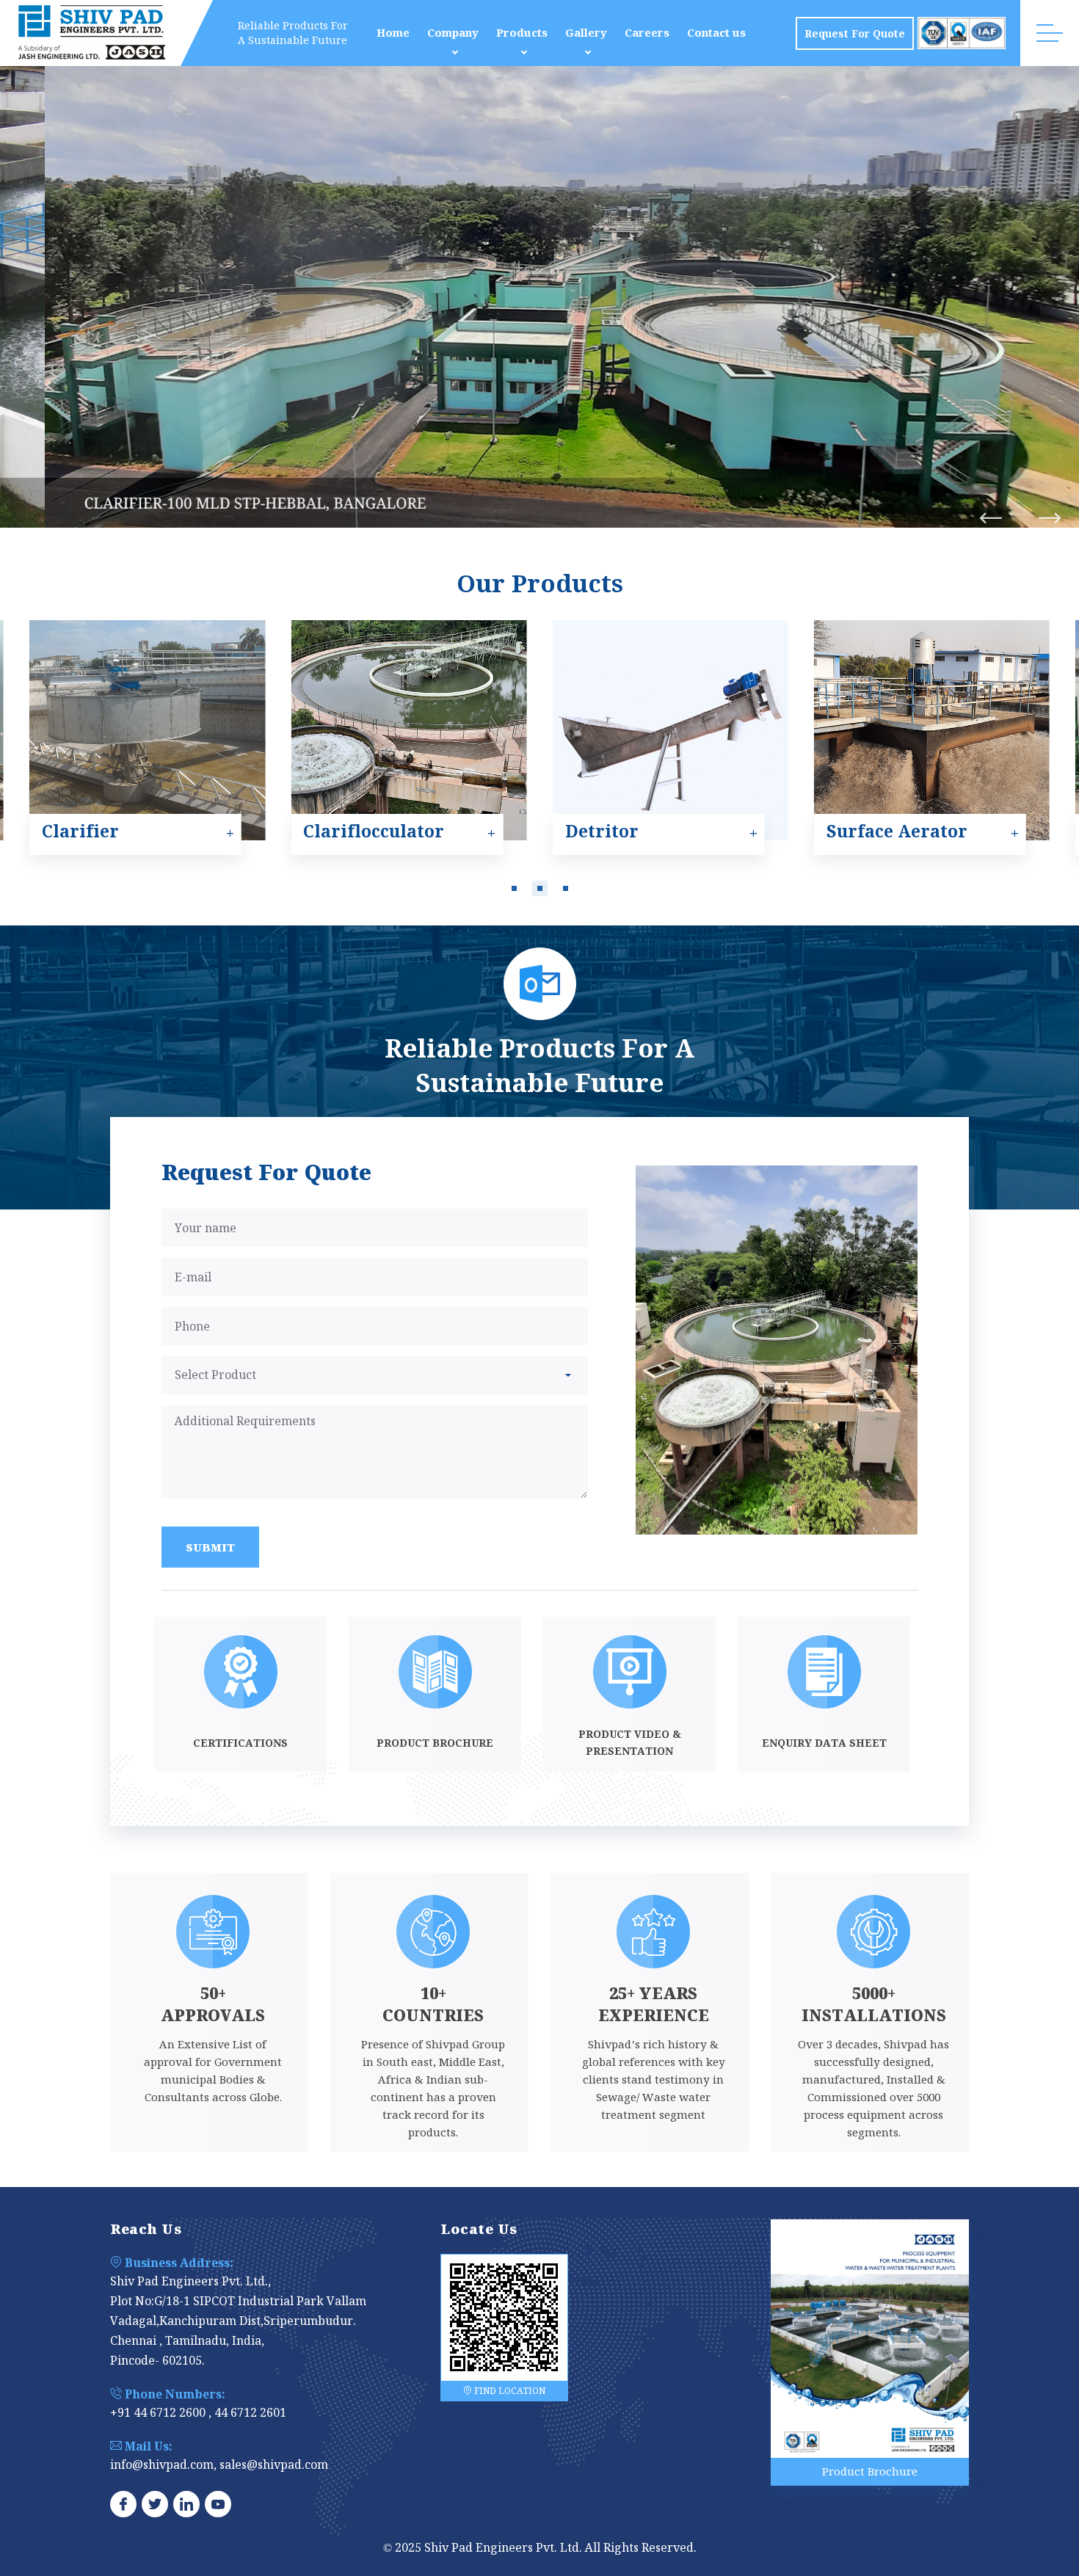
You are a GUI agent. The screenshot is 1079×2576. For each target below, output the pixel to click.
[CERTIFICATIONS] (240, 1767)
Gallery (586, 33)
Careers (647, 33)
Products (522, 33)
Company (453, 33)
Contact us (716, 33)
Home (393, 33)
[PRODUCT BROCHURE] (435, 1767)
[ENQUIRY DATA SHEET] (824, 1767)
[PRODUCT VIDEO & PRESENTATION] (629, 1767)
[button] (514, 888)
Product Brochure (870, 2471)
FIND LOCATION (509, 2391)
